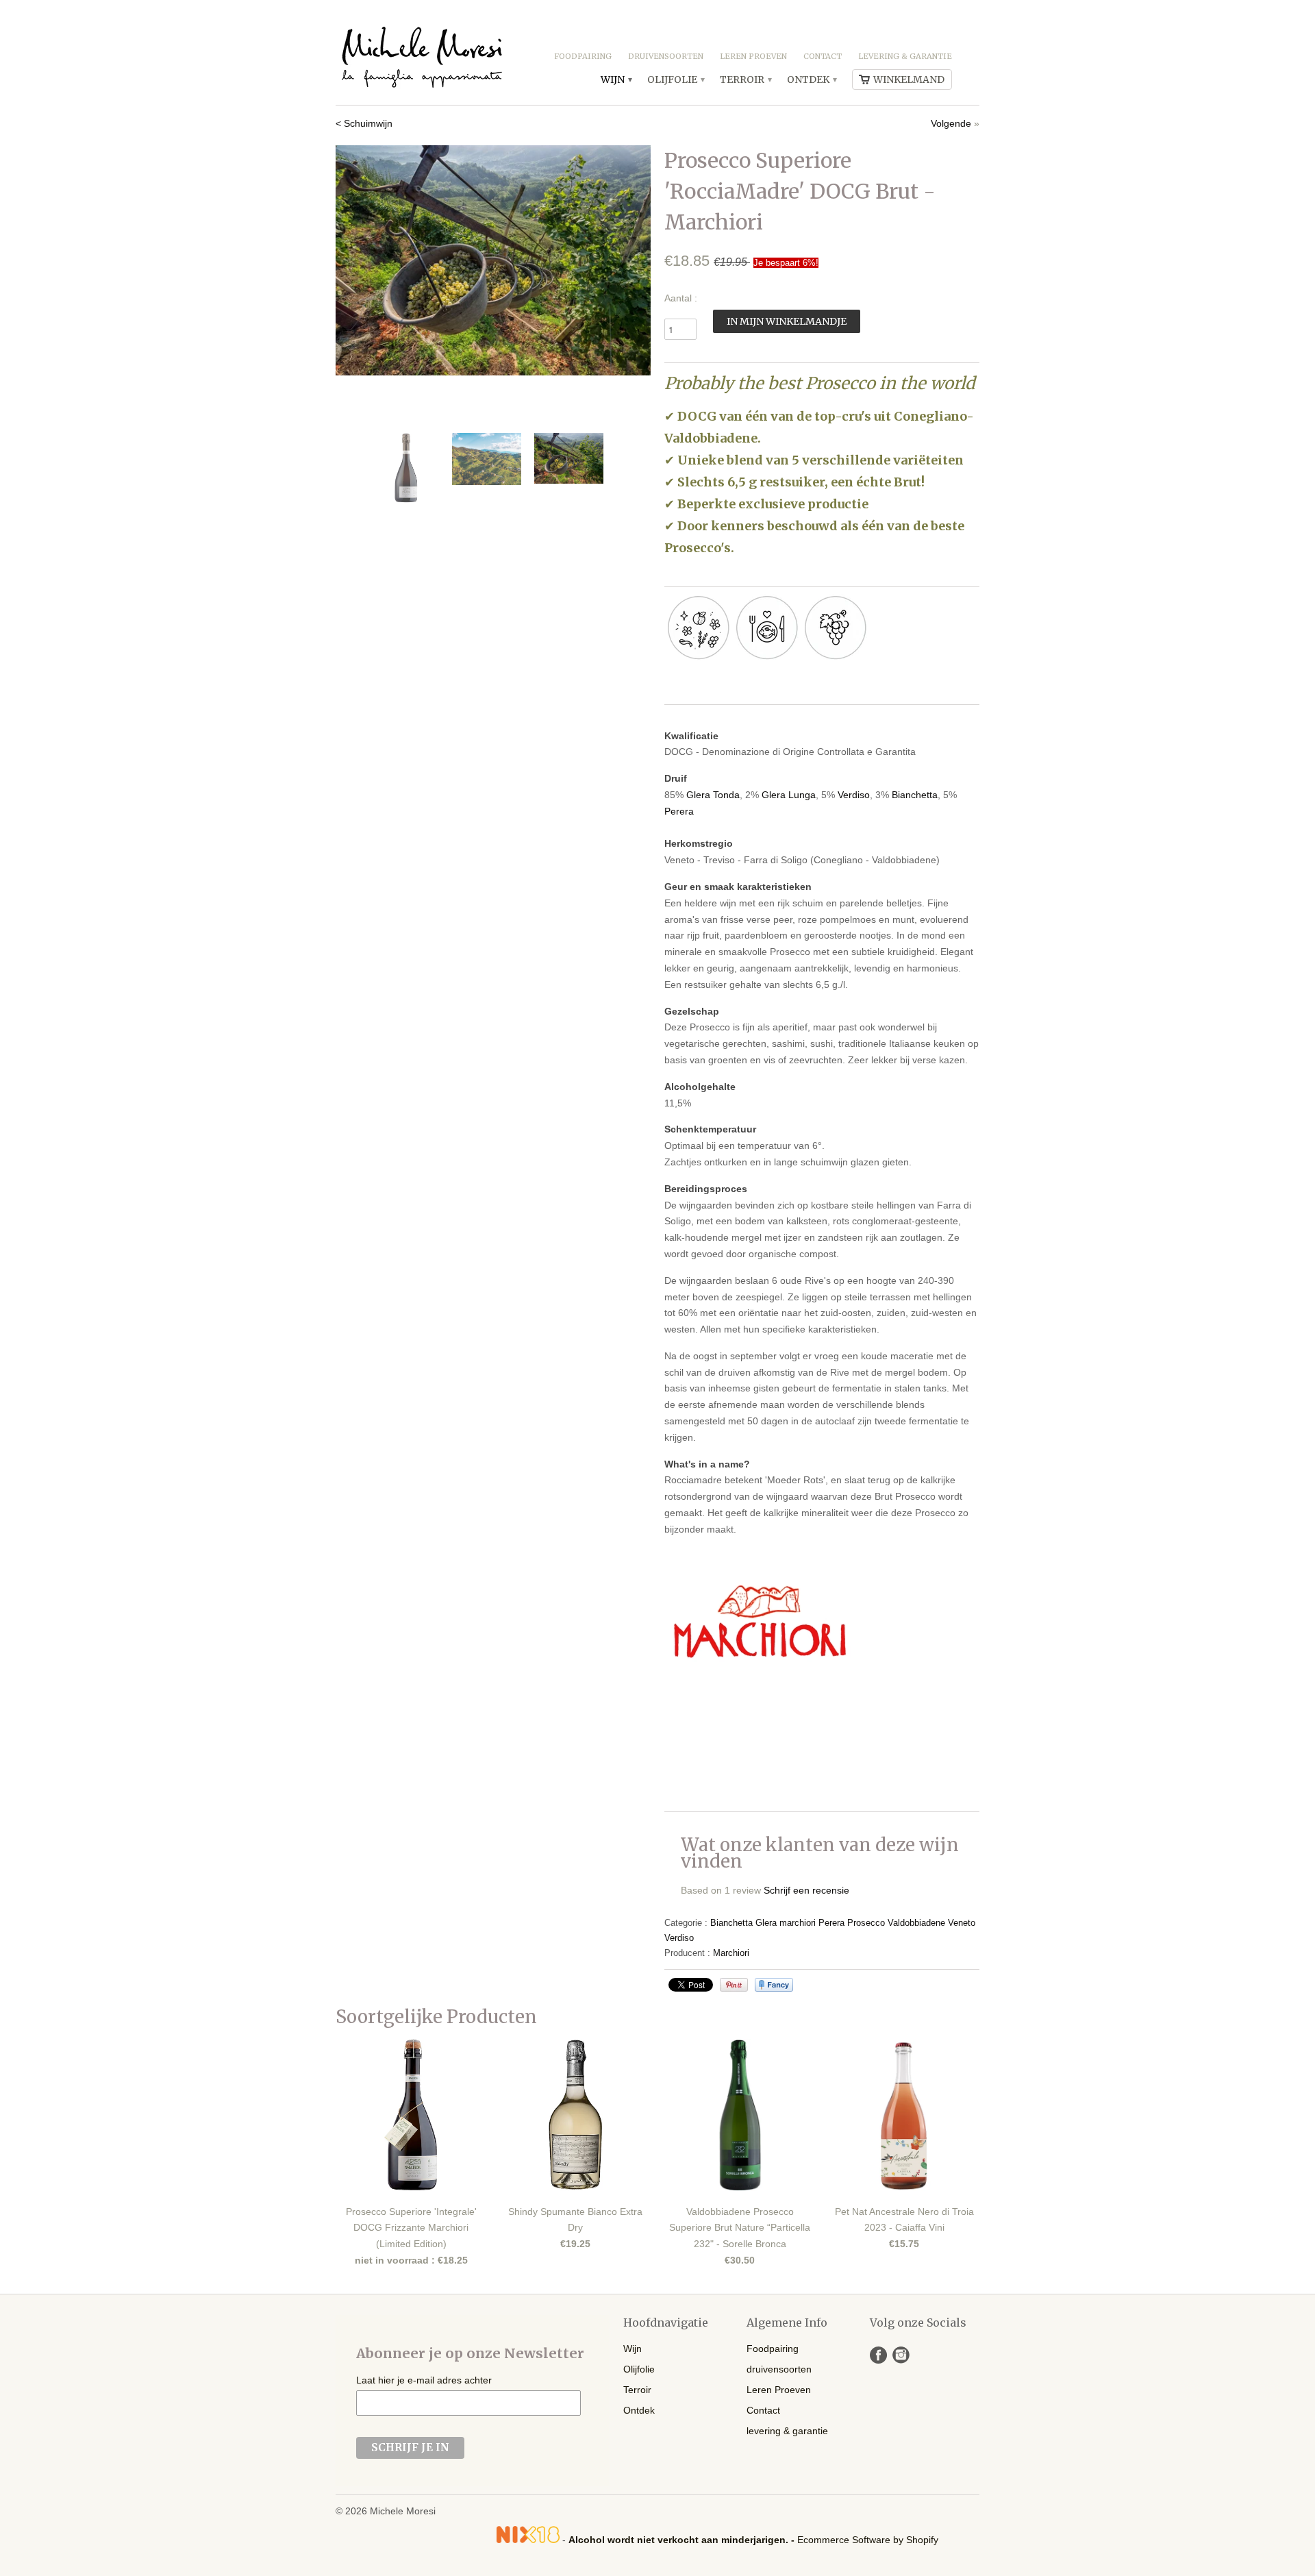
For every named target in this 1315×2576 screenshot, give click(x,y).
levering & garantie (905, 56)
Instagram (901, 2355)
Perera (679, 811)
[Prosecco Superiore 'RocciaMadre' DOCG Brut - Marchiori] (493, 260)
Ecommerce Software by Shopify (868, 2540)
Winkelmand (909, 79)
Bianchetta (915, 795)
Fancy (774, 1985)
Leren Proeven (753, 56)
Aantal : (681, 298)
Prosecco (866, 1923)
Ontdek (811, 79)
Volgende (951, 123)
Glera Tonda (713, 795)
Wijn (616, 79)
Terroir (745, 79)
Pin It (734, 1985)
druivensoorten (666, 56)
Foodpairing (583, 56)
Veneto (962, 1923)
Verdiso (854, 795)
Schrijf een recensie (806, 1890)
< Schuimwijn (364, 123)
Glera (766, 1923)
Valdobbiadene (916, 1923)
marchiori (798, 1923)
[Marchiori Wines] (759, 1674)
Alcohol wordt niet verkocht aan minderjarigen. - (683, 2540)
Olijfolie (675, 79)
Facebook (878, 2355)
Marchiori (731, 1953)
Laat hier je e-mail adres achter (424, 2380)
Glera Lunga (789, 795)
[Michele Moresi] (421, 52)
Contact (823, 56)
